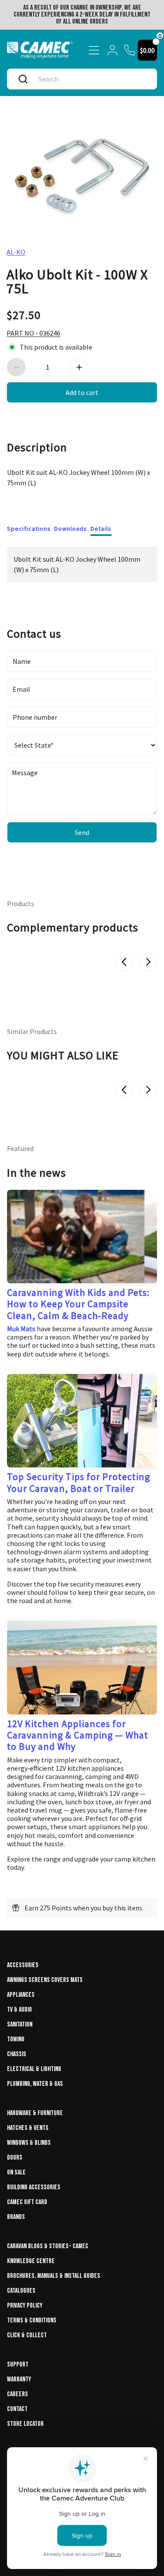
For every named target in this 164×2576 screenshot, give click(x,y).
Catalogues (21, 2291)
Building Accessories (34, 2187)
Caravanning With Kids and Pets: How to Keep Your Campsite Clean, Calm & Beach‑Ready (78, 1304)
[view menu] (94, 50)
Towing (16, 2039)
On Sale (16, 2172)
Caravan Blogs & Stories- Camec (48, 2246)
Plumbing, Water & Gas (35, 2084)
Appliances (21, 1995)
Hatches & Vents (28, 2128)
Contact (17, 2409)
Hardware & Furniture (35, 2113)
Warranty (19, 2379)
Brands (16, 2217)
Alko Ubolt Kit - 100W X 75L (77, 281)
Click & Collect (27, 2335)
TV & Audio (19, 2010)
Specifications (29, 529)
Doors (15, 2158)
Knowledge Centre (31, 2261)
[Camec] (40, 50)
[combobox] (91, 79)
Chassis (17, 2054)
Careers (17, 2394)
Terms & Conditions (32, 2320)
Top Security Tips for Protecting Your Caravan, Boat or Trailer (79, 1482)
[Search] (23, 79)
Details (101, 529)
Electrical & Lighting (34, 2069)
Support (18, 2365)
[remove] (16, 367)
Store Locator (25, 2424)
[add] (79, 367)
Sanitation (20, 2025)
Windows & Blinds (29, 2143)
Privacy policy (25, 2306)
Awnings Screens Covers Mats (45, 1980)
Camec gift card (27, 2202)
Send (82, 832)
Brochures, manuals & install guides (54, 2276)
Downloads (71, 529)
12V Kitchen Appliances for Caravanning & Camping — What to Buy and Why (78, 1735)
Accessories (23, 1965)
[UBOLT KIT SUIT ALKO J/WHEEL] (82, 171)
